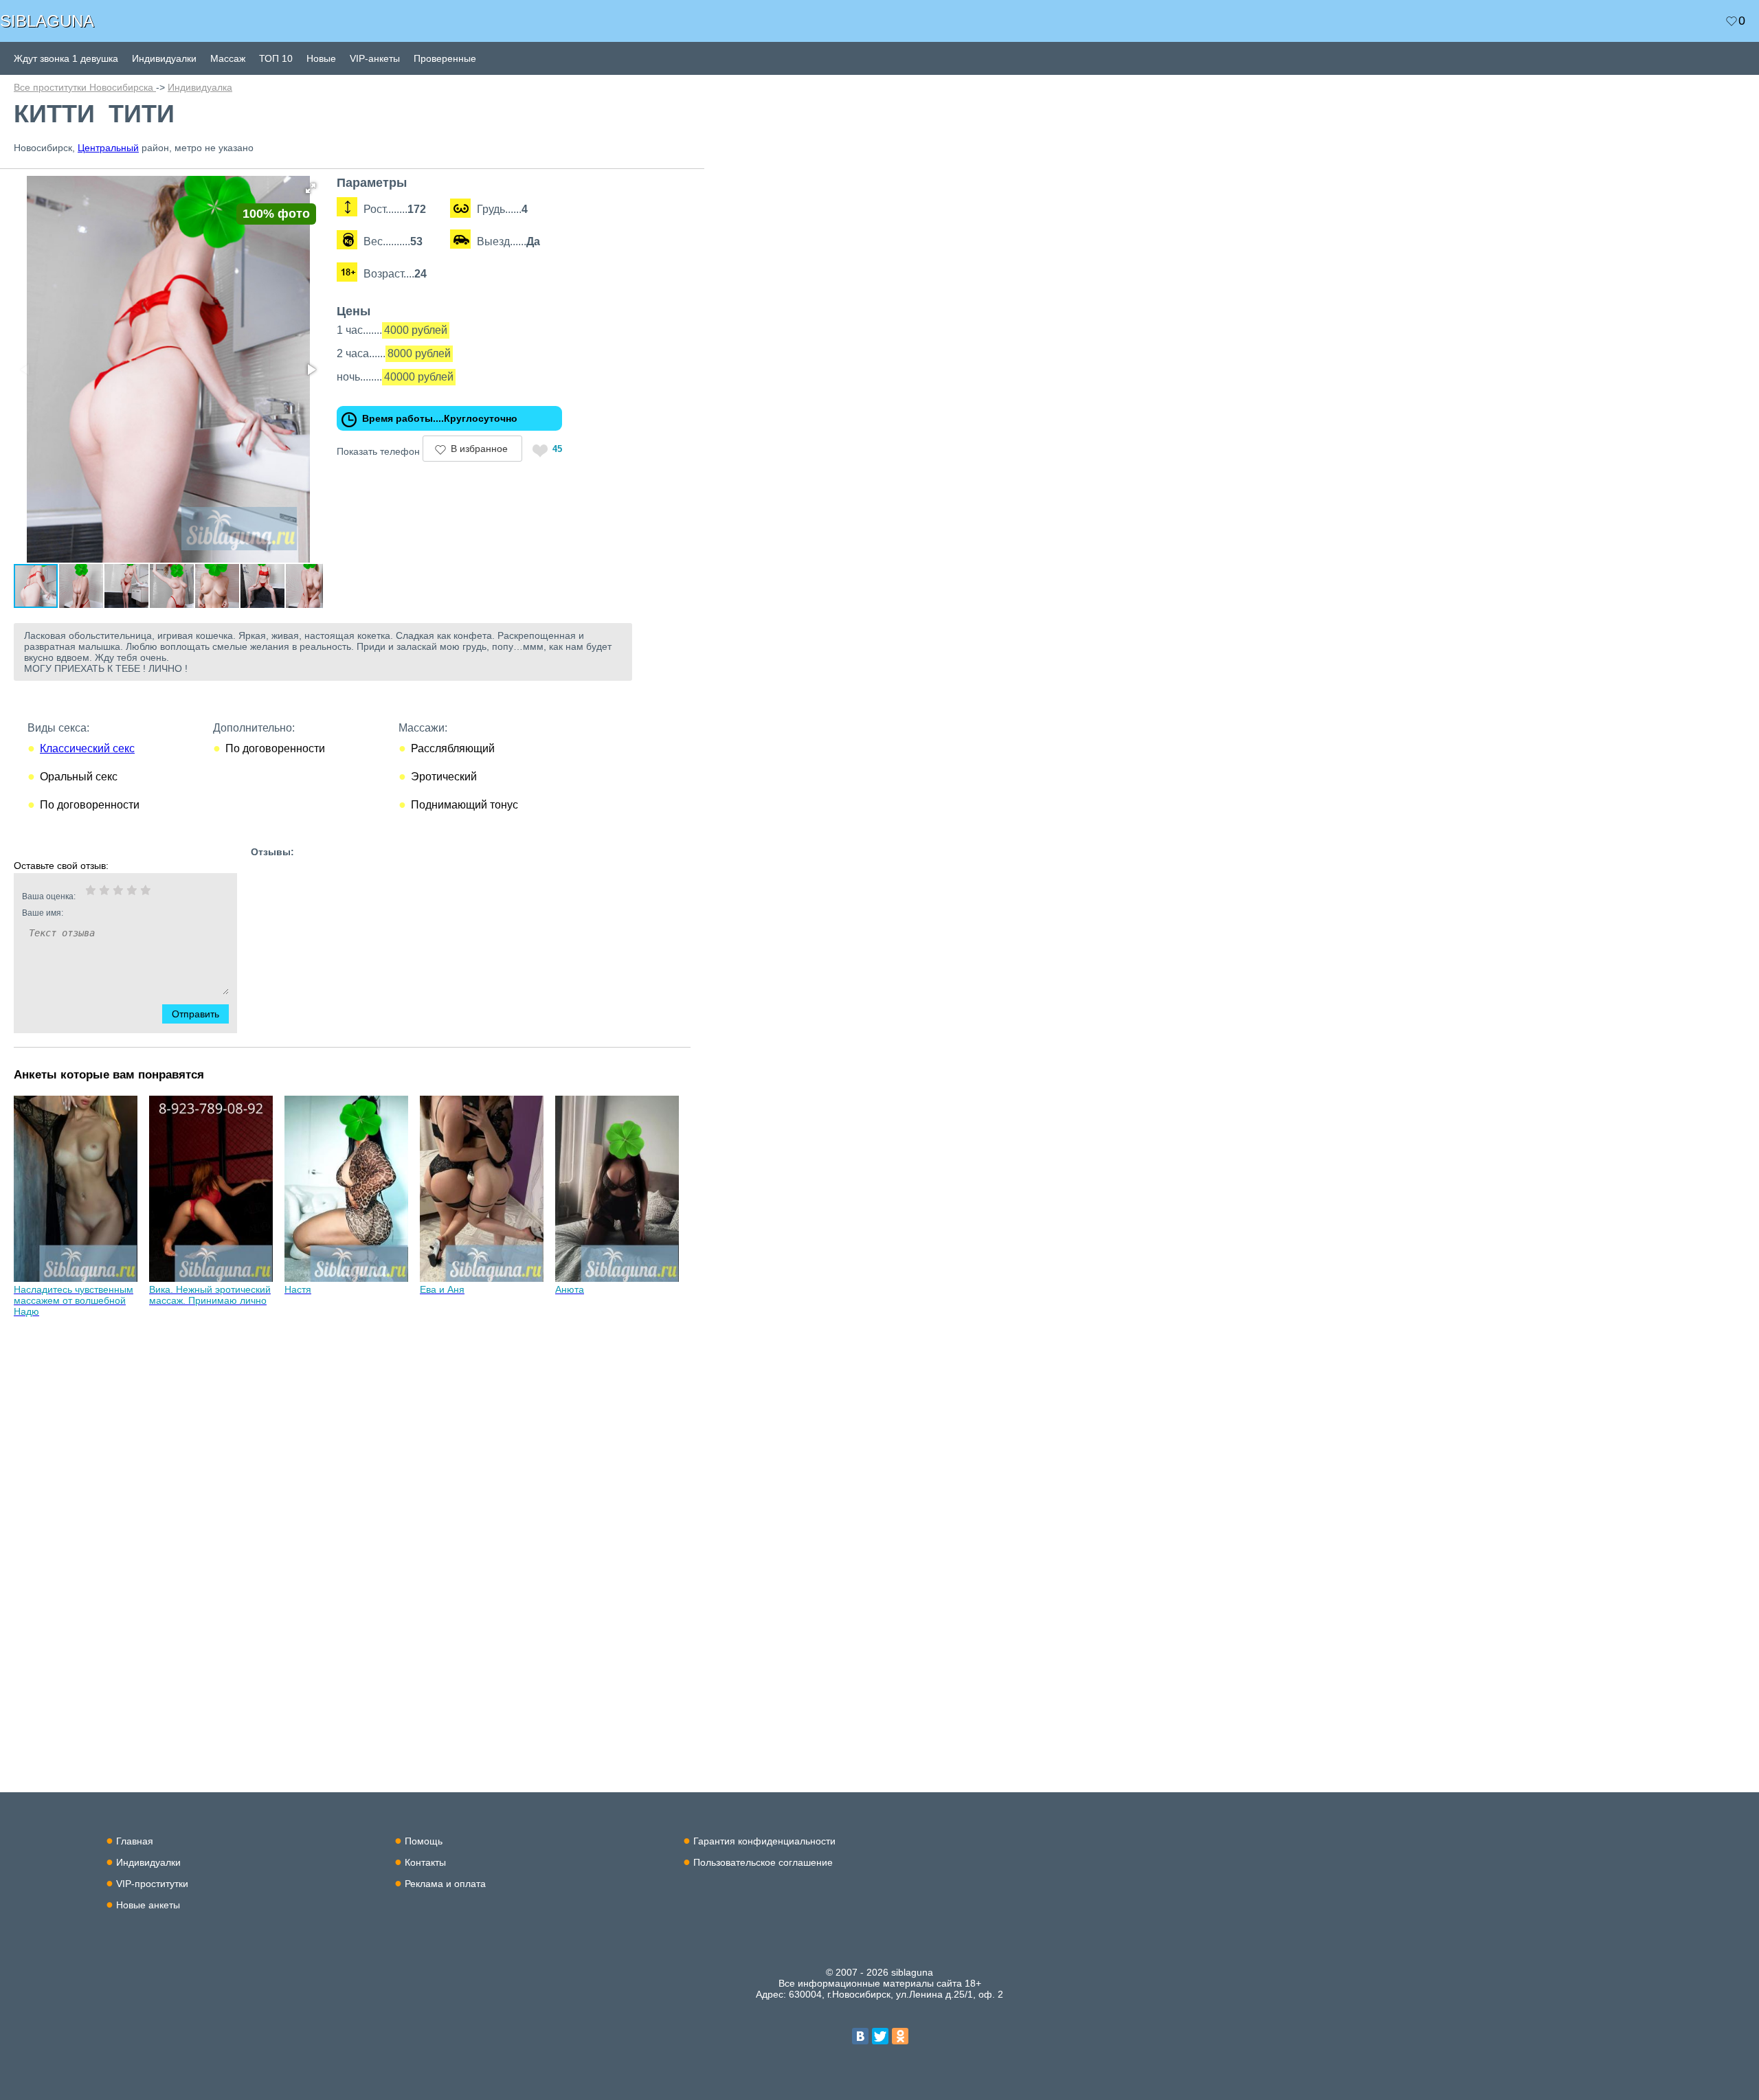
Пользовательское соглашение (763, 1862)
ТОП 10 (276, 58)
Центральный (108, 148)
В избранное (479, 449)
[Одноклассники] (900, 2036)
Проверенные (445, 58)
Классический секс (87, 748)
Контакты (425, 1862)
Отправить (195, 1014)
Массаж (228, 58)
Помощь (424, 1841)
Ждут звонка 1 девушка (66, 58)
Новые (321, 58)
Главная (135, 1841)
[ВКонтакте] (860, 2036)
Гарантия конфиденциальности (764, 1841)
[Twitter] (880, 2036)
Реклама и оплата (445, 1884)
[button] (311, 188)
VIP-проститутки (152, 1884)
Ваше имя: (43, 913)
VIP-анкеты (375, 58)
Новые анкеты (148, 1905)
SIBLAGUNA (47, 21)
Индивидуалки (164, 58)
